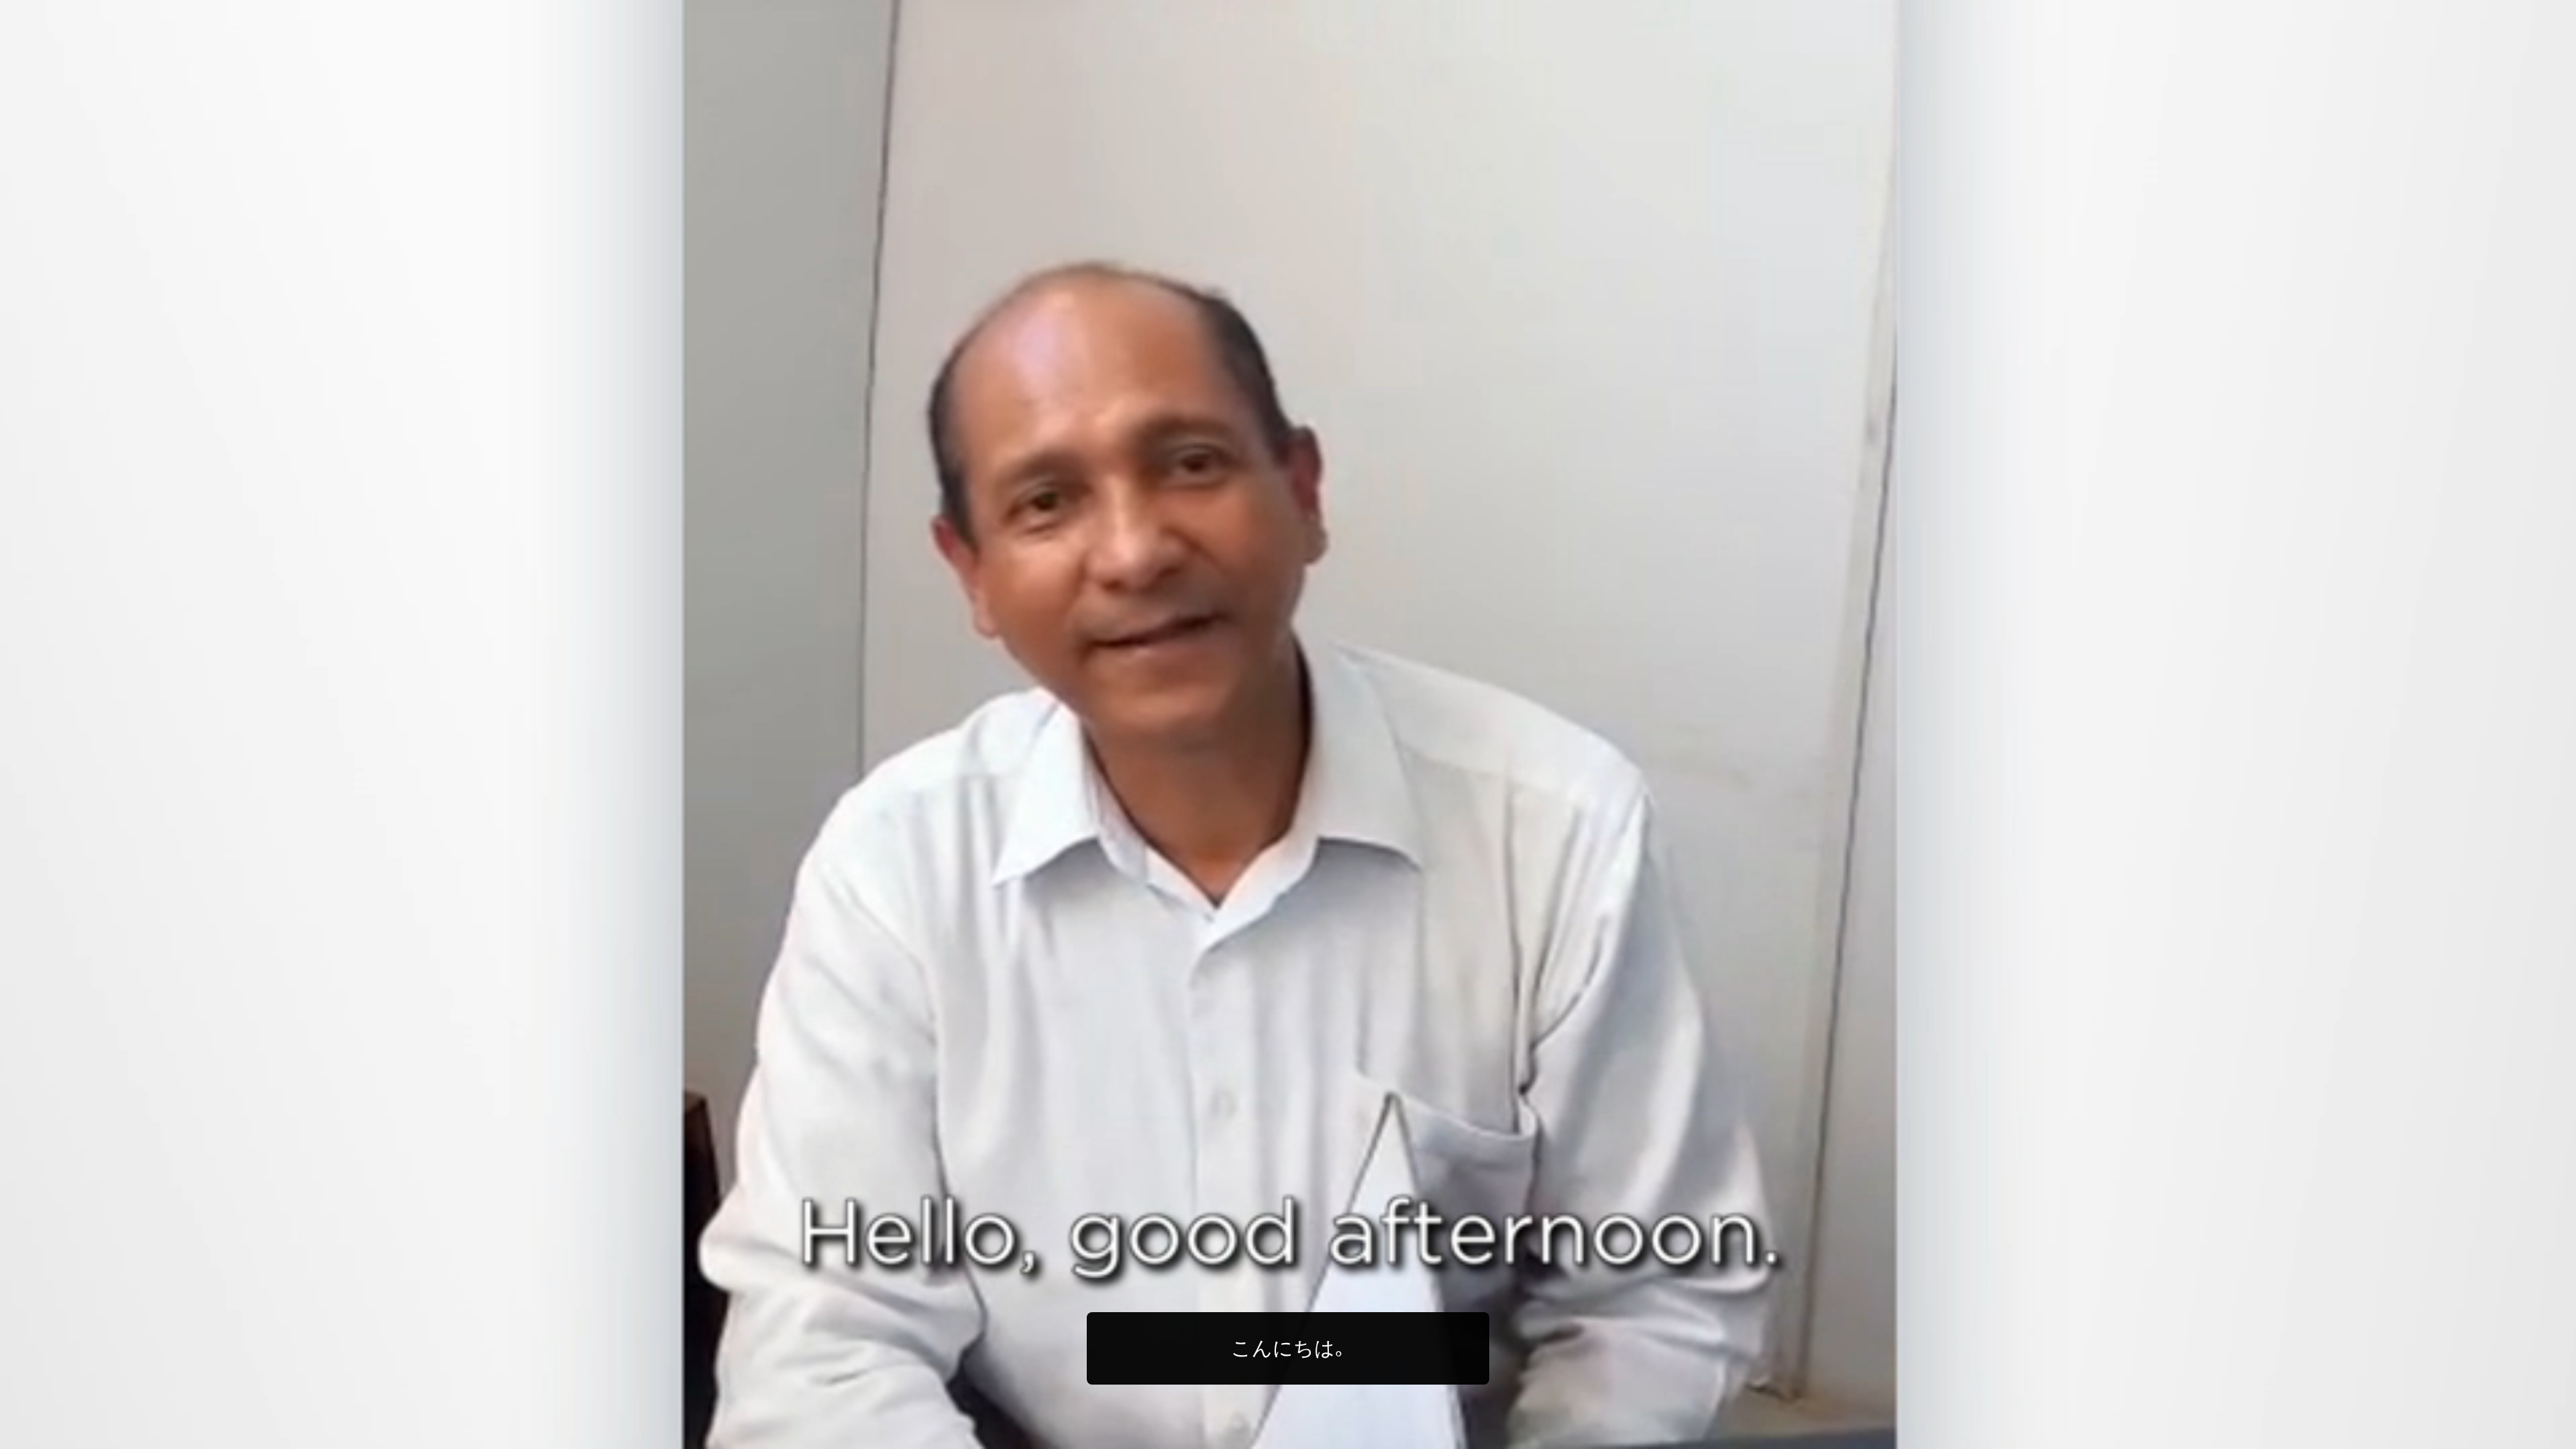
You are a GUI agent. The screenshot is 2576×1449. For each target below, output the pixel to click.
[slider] (1315, 1436)
